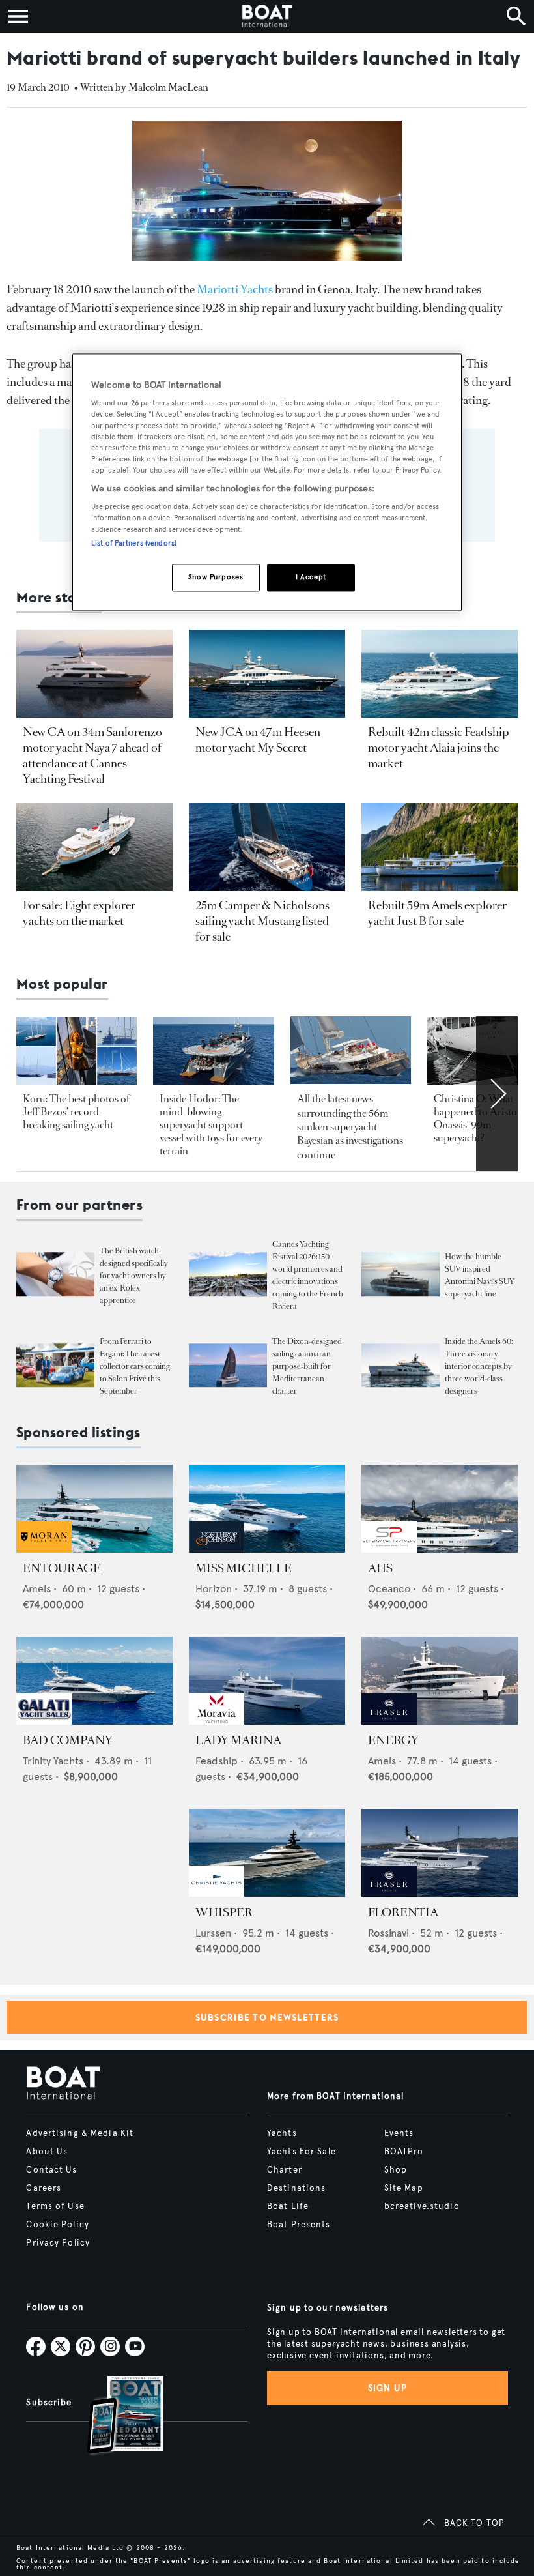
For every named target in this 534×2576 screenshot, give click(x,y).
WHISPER (224, 1912)
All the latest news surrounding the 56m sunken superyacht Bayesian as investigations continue (350, 1127)
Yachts (282, 2133)
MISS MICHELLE (244, 1568)
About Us (47, 2152)
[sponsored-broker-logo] (44, 1549)
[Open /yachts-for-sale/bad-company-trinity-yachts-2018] (94, 1681)
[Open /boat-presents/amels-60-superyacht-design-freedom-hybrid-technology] (400, 1366)
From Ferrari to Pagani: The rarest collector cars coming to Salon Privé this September (135, 1366)
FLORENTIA (403, 1912)
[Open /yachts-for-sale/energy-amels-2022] (440, 1681)
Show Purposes (216, 577)
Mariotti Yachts (235, 289)
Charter (285, 2170)
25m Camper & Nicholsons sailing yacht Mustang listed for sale (262, 921)
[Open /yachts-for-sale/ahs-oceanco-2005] (440, 1509)
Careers (44, 2188)
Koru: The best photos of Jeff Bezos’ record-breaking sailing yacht (76, 1112)
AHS (380, 1568)
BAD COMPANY (68, 1740)
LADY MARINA (238, 1740)
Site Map (404, 2188)
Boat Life (288, 2206)
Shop (396, 2170)
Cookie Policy (58, 2225)
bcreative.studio (422, 2206)
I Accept (311, 577)
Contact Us (51, 2170)
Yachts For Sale (302, 2152)
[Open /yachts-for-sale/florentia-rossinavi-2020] (440, 1853)
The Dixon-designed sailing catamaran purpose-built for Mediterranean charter (307, 1366)
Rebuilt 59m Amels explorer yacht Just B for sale (437, 913)
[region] (267, 482)
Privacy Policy (58, 2243)
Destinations (296, 2188)
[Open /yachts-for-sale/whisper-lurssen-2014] (267, 1853)
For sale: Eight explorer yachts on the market (79, 913)
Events (399, 2133)
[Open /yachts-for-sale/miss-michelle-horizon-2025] (267, 1509)
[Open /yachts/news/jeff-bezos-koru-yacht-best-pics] (77, 1051)
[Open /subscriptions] (114, 2417)
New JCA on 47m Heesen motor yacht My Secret (258, 740)
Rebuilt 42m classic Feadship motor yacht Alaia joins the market (439, 748)
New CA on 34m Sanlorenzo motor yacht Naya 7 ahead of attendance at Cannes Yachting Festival (92, 755)
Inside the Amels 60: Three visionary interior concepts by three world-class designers (479, 1366)
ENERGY (393, 1740)
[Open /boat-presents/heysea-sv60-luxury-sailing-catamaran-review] (228, 1366)
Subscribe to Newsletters (267, 2017)
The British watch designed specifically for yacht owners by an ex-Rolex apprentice (134, 1276)
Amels (37, 1589)
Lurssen (213, 1933)
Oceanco (389, 1589)
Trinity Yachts (53, 1761)
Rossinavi (388, 1933)
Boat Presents (299, 2225)
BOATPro (404, 2152)
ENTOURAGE (62, 1568)
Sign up (387, 2388)
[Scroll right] (497, 1094)
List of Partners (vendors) (134, 543)
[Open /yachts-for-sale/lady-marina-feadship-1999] (267, 1681)
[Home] (267, 16)
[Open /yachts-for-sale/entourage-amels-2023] (94, 1509)
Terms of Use (55, 2206)
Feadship (217, 1761)
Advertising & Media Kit (80, 2133)
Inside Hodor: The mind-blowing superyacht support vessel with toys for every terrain (211, 1125)
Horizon (214, 1589)
